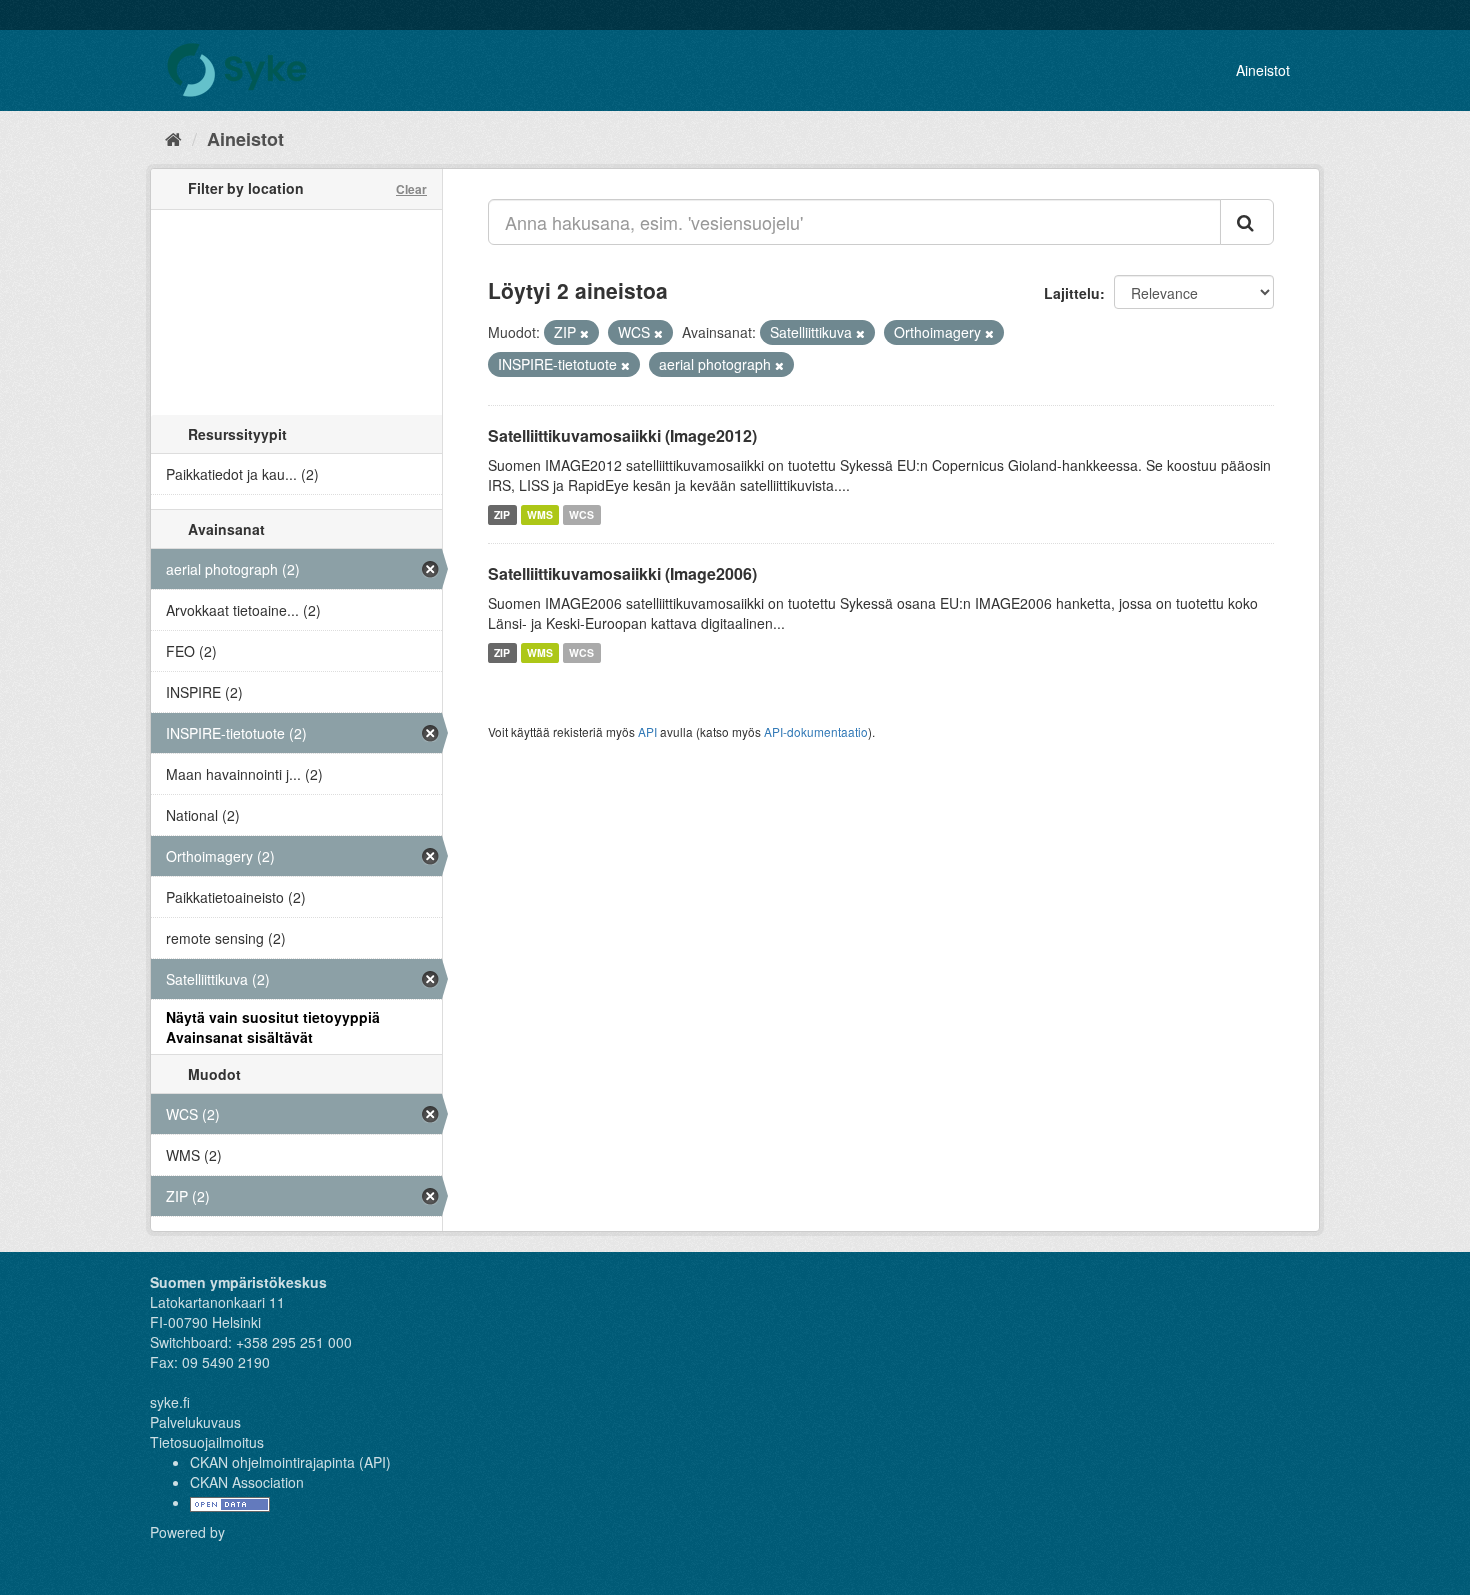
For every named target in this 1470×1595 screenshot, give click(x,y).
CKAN (184, 1554)
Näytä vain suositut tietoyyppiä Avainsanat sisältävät (273, 1027)
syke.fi (170, 1402)
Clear (411, 189)
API (647, 731)
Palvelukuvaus (195, 1422)
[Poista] (584, 333)
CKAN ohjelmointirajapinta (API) (290, 1462)
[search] (1247, 222)
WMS (540, 514)
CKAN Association (247, 1482)
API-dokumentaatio (816, 731)
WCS (581, 514)
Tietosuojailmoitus (207, 1442)
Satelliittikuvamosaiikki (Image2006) (622, 573)
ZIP (502, 514)
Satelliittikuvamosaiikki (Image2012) (622, 435)
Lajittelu (1072, 293)
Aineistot (1263, 70)
